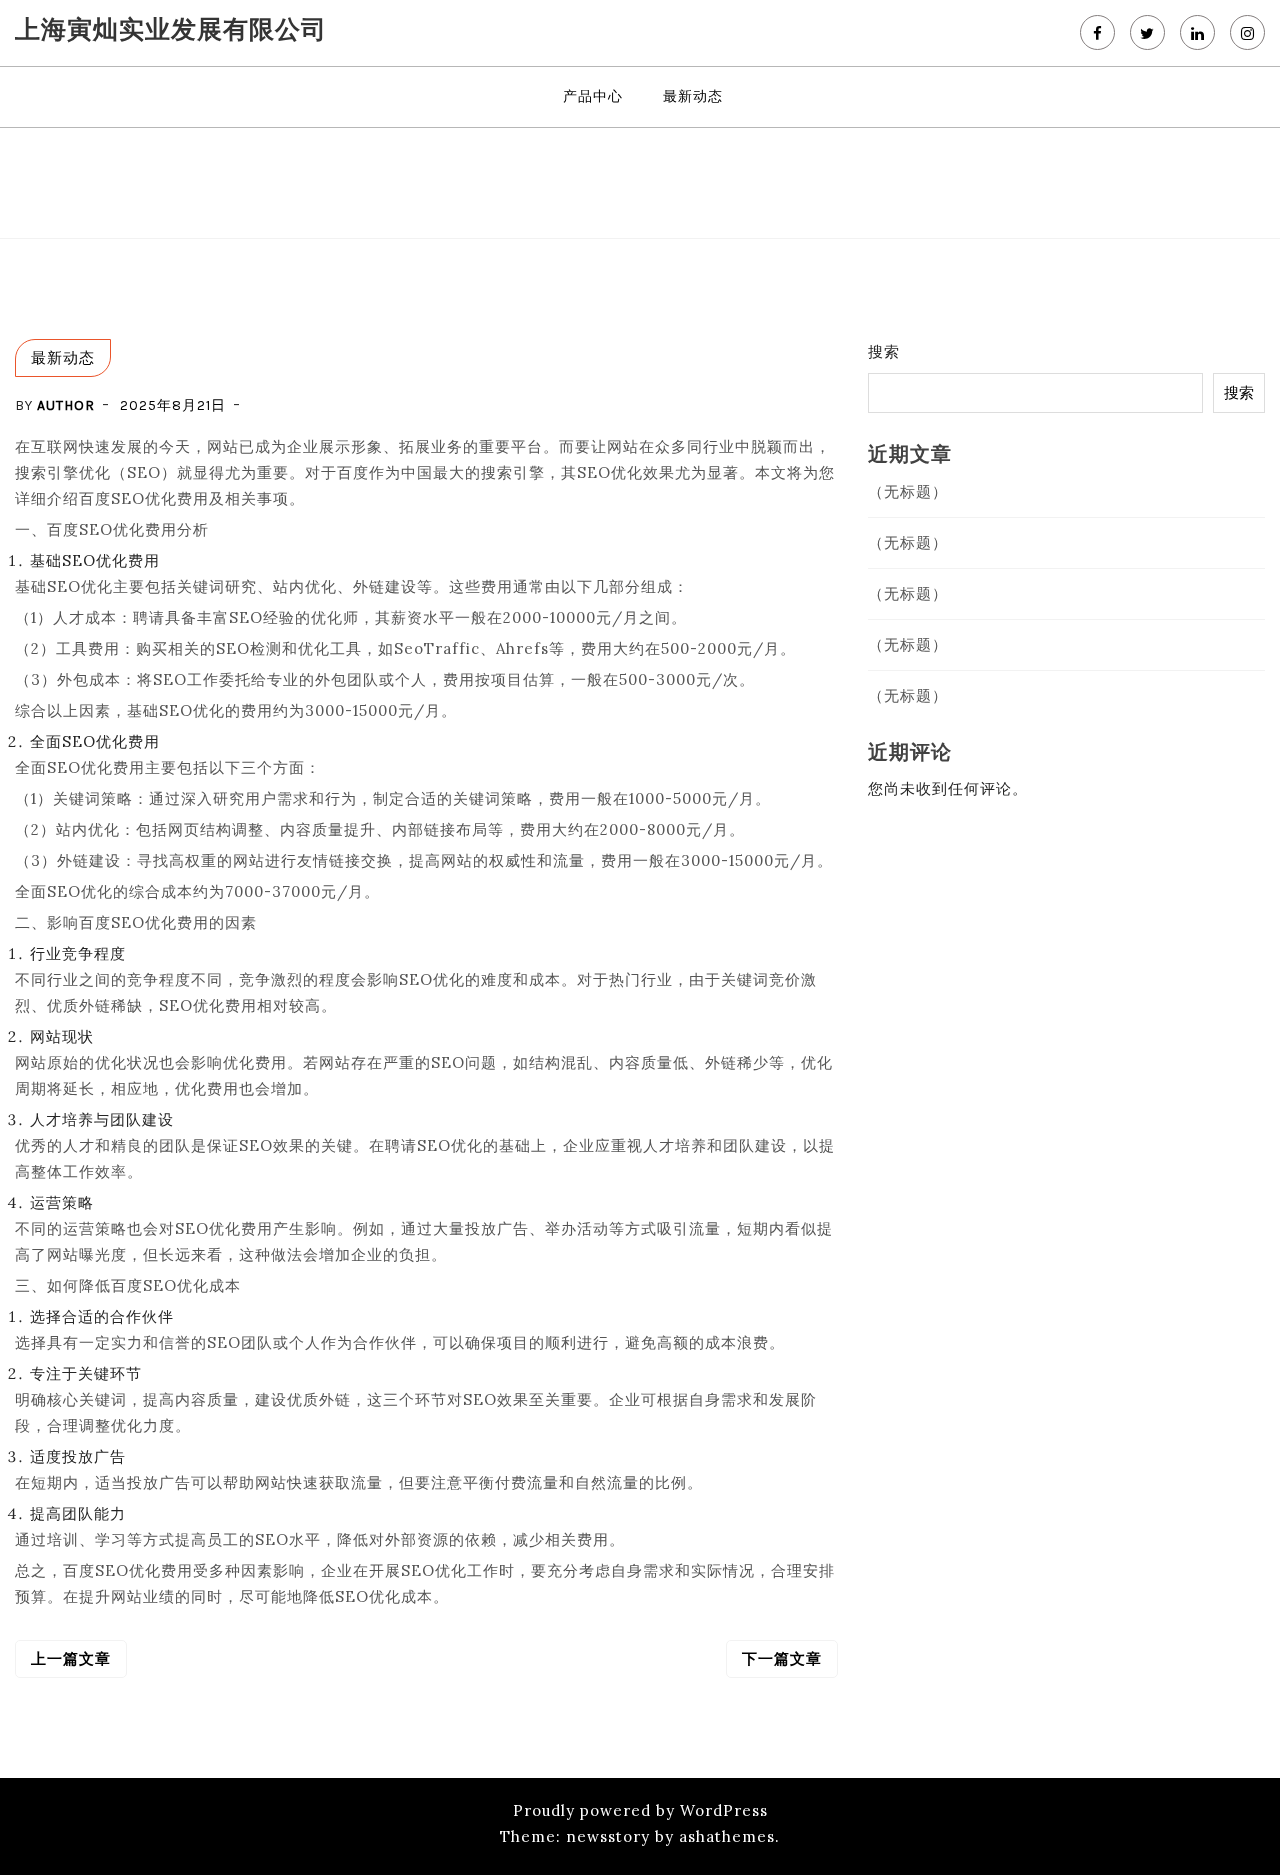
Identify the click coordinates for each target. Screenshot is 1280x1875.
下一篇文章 (782, 1658)
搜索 (884, 351)
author (66, 405)
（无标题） (908, 491)
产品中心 (593, 96)
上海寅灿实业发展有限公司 (171, 29)
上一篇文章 (71, 1658)
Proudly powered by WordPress (640, 1810)
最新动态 (693, 96)
